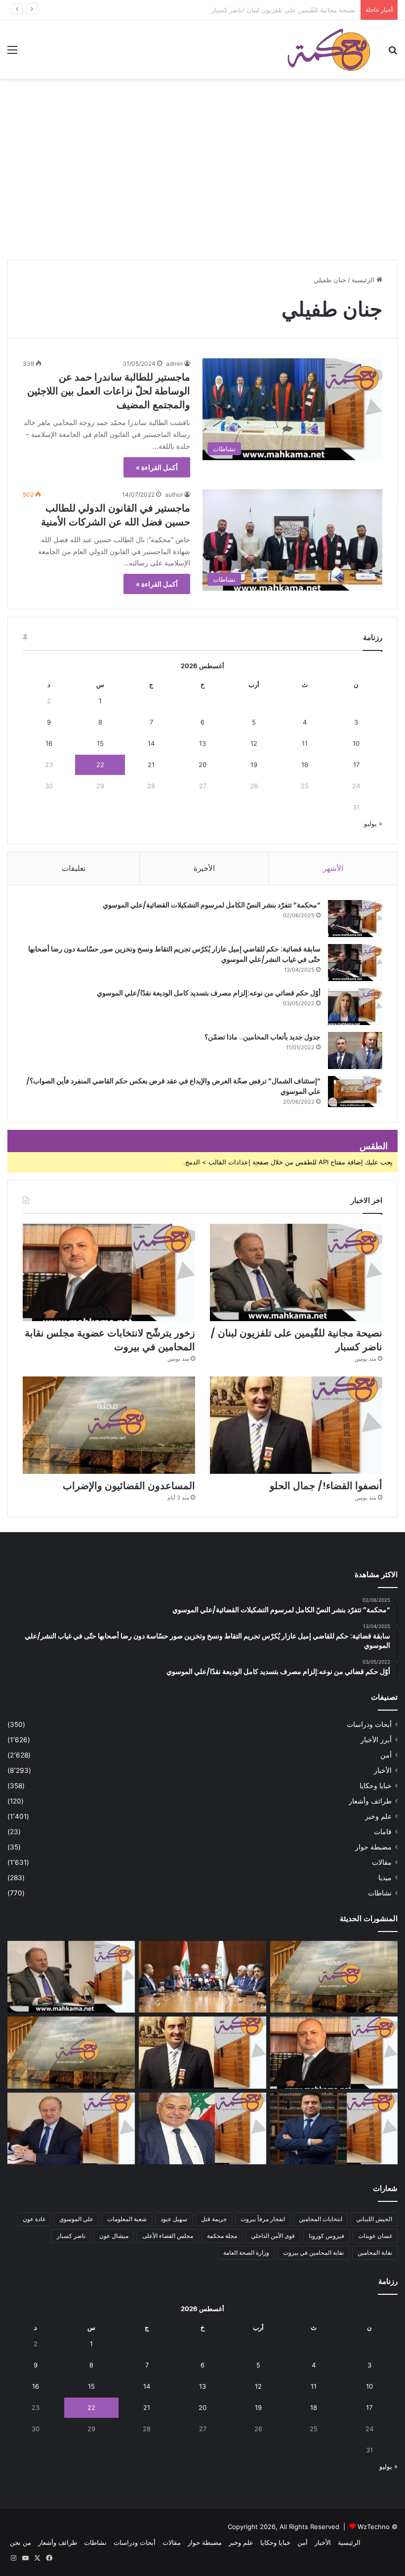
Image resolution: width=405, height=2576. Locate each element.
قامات (383, 1832)
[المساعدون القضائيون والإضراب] (109, 1425)
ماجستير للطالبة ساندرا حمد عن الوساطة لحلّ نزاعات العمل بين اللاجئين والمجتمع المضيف (109, 391)
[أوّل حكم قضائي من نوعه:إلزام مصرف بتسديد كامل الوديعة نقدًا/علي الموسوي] (355, 1007)
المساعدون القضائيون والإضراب (129, 1486)
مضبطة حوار (373, 1847)
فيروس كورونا (326, 2236)
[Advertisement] (202, 183)
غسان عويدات (375, 2236)
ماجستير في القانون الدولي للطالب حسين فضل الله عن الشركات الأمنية (116, 515)
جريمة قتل (214, 2219)
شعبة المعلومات (127, 2219)
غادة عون (34, 2219)
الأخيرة (204, 868)
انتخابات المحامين (321, 2219)
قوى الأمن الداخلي (273, 2236)
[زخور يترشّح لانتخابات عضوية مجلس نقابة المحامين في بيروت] (109, 1272)
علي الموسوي (76, 2219)
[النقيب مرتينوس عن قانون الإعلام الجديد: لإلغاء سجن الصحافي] (202, 1977)
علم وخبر (378, 1816)
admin (174, 364)
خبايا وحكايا (376, 1786)
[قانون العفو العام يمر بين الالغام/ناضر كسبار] (71, 2129)
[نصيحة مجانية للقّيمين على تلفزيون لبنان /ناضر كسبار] (296, 1272)
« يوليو (373, 823)
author (174, 494)
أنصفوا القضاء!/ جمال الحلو (326, 1486)
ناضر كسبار (71, 2236)
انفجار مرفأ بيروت (263, 2219)
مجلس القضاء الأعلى (168, 2236)
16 (49, 743)
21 (151, 765)
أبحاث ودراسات (369, 1724)
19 (254, 765)
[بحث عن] (393, 53)
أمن (386, 1755)
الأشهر (333, 868)
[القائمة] (12, 53)
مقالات (382, 1862)
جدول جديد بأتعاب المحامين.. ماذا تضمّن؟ (263, 1037)
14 (151, 743)
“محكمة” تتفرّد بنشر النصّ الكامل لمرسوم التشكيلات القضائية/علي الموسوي (212, 905)
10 (356, 743)
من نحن (20, 2542)
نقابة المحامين (375, 2253)
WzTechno (374, 2527)
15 (100, 743)
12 (254, 743)
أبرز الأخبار (376, 1740)
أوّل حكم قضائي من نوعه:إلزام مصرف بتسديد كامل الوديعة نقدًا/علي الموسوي (209, 993)
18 (305, 765)
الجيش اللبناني (374, 2219)
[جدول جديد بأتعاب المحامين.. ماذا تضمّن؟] (355, 1051)
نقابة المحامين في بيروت (313, 2253)
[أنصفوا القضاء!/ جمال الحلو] (296, 1425)
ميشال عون (114, 2236)
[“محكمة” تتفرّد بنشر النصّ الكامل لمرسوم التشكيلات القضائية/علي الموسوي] (355, 919)
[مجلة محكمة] (329, 49)
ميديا (385, 1878)
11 (305, 743)
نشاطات (380, 1893)
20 (202, 765)
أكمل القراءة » (157, 467)
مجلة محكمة (222, 2236)
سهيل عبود (174, 2219)
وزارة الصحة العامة (246, 2253)
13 (202, 743)
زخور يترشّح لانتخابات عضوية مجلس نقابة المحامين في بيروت (272, 10)
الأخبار (383, 1770)
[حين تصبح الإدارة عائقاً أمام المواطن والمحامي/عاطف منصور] (202, 2129)
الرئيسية (364, 280)
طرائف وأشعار (370, 1801)
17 (356, 765)
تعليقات (74, 868)
